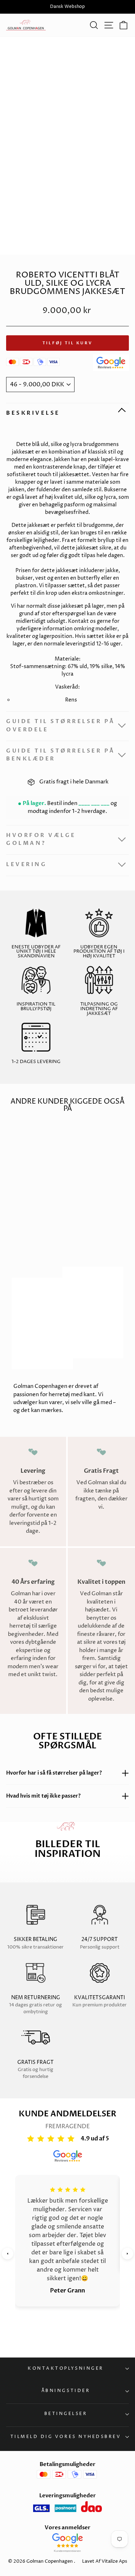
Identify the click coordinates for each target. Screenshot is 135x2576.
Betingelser (66, 2414)
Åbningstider (66, 2391)
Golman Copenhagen (49, 2561)
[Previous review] (8, 2254)
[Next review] (127, 2254)
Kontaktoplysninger (66, 2369)
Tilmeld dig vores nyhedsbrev (66, 2437)
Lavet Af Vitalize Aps (105, 2561)
